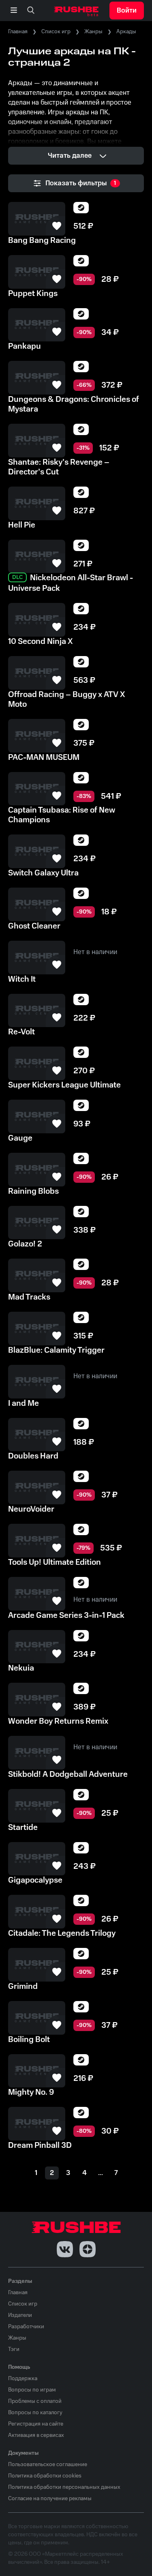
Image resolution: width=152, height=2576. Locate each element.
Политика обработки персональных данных (64, 2487)
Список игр (56, 32)
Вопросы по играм (32, 2390)
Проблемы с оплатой (35, 2401)
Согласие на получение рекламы (50, 2499)
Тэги (14, 2349)
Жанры (93, 32)
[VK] (65, 2249)
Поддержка (23, 2379)
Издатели (20, 2315)
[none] (31, 11)
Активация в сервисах (36, 2435)
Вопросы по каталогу (35, 2413)
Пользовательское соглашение (48, 2464)
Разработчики (26, 2327)
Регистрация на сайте (36, 2424)
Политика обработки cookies (45, 2476)
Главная (18, 32)
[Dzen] (88, 2249)
